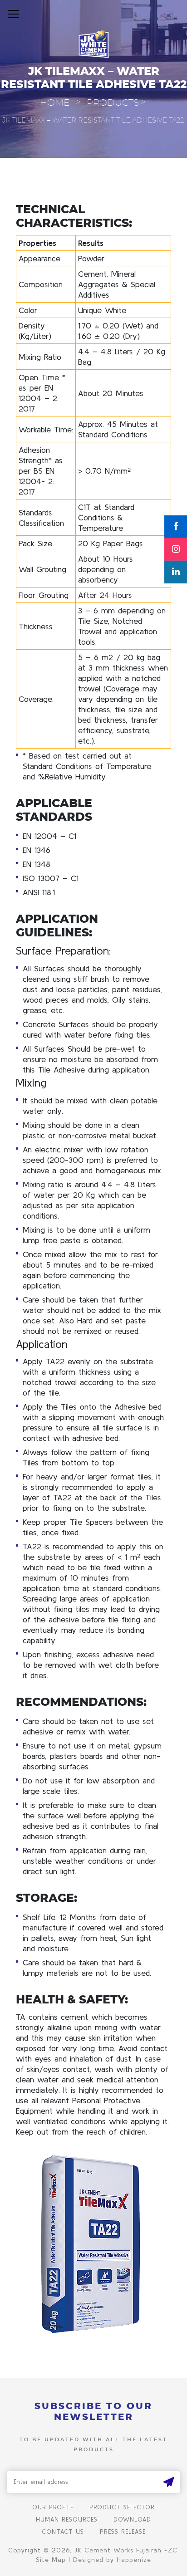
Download (132, 2520)
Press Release (123, 2532)
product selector (122, 2507)
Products (113, 103)
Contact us (63, 2532)
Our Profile (53, 2507)
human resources (67, 2520)
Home (55, 103)
